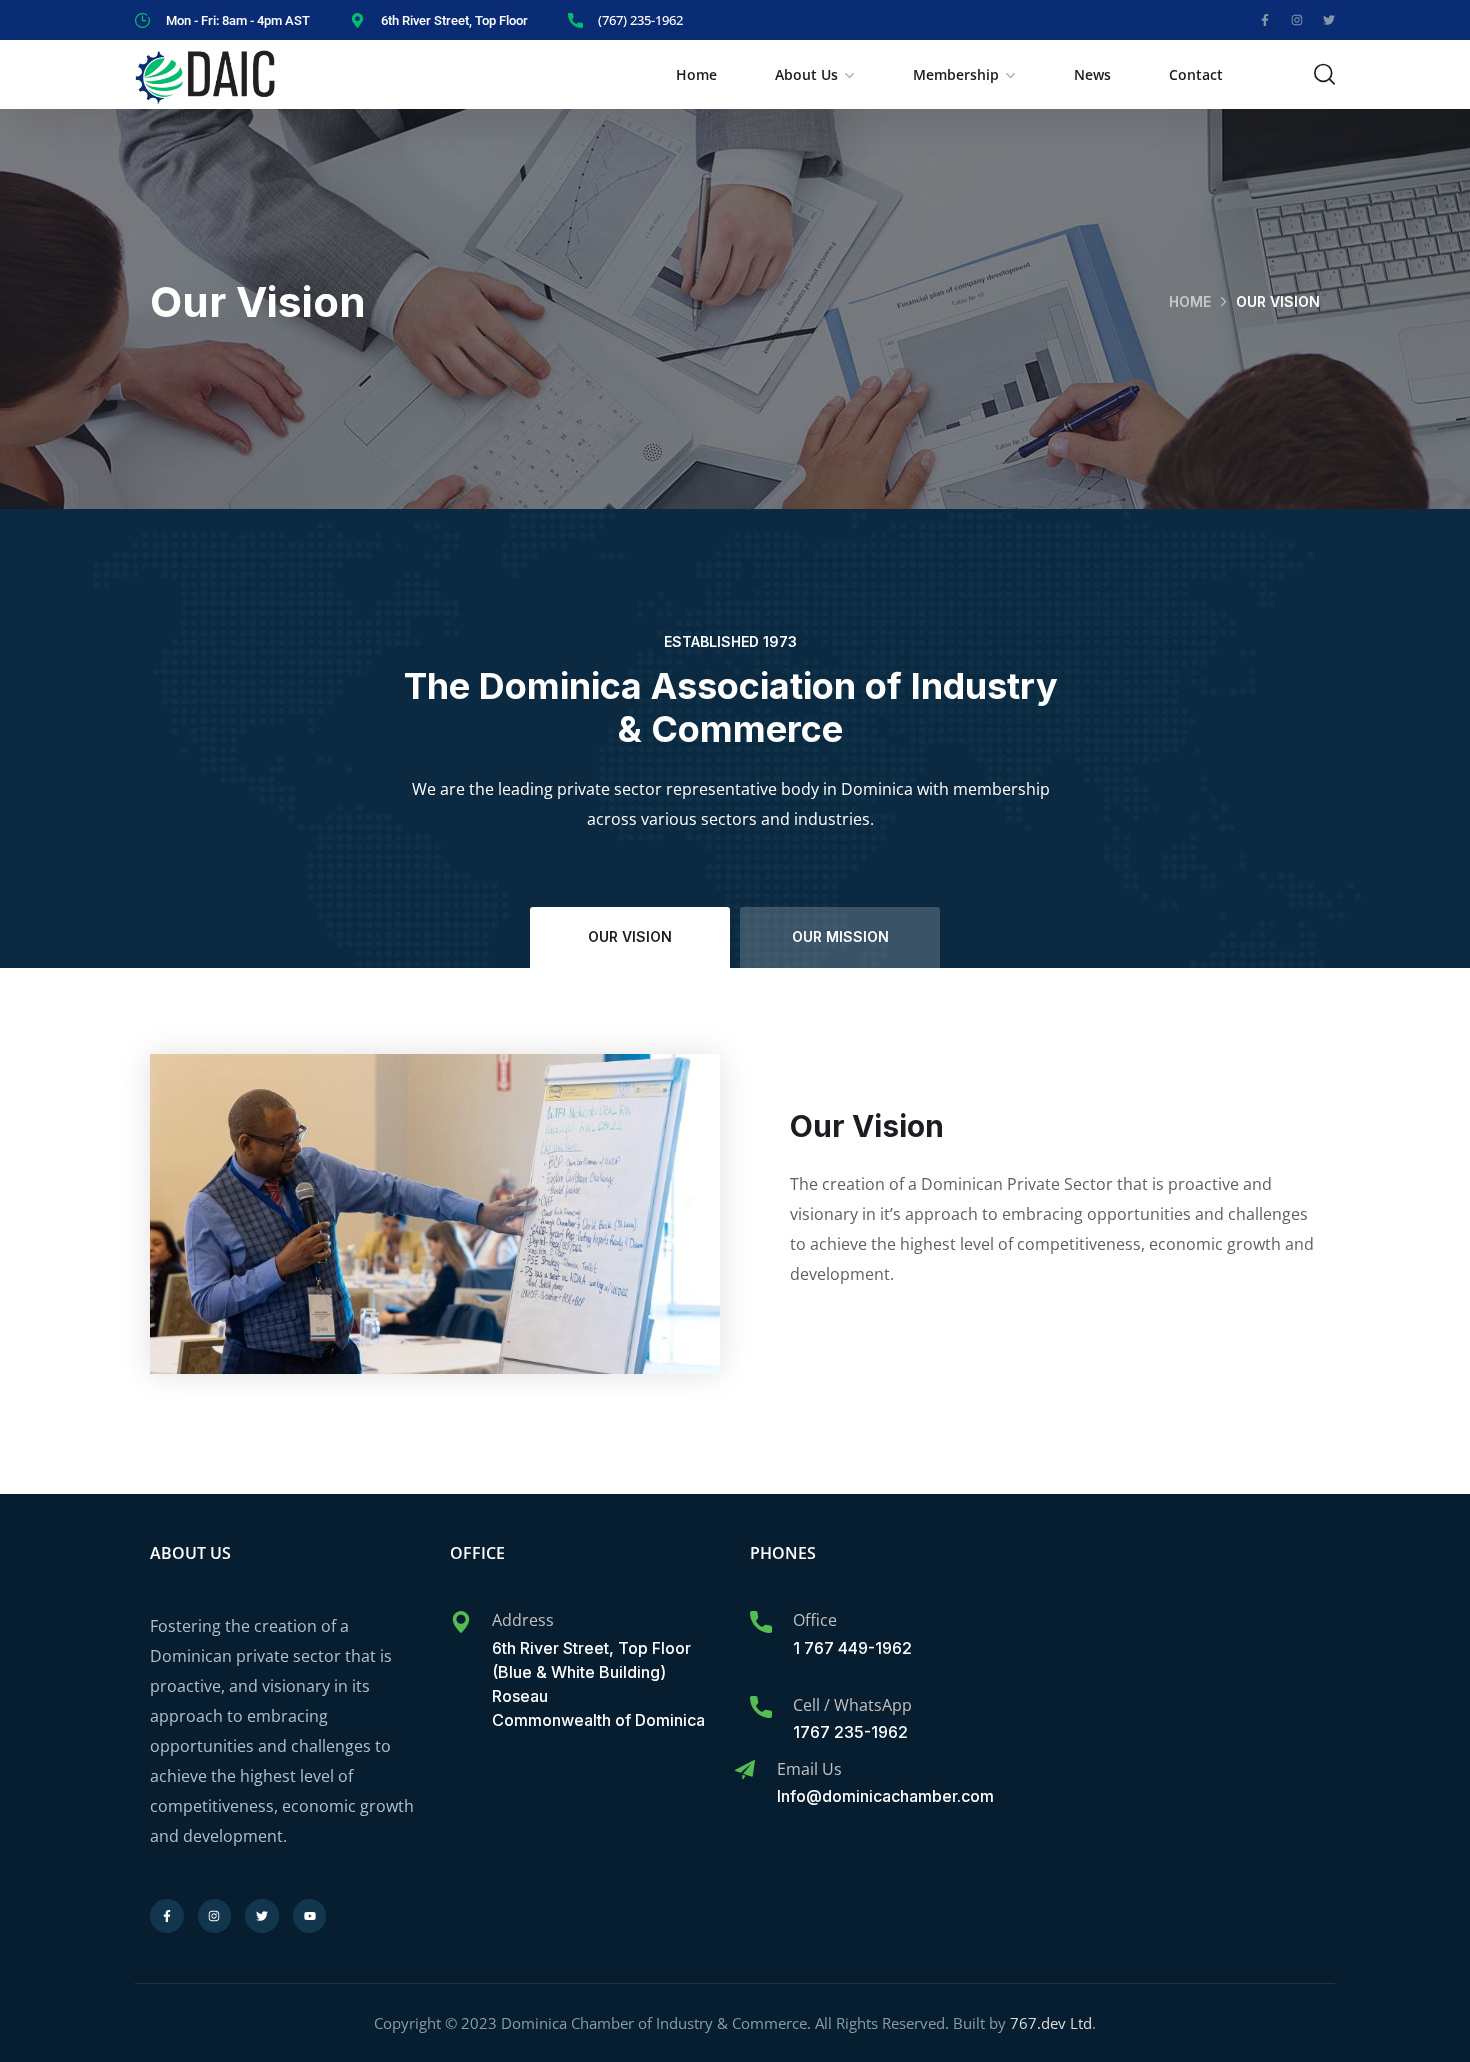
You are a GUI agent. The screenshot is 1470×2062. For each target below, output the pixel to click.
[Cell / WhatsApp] (761, 1707)
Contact (1196, 74)
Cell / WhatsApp (852, 1705)
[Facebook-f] (1265, 20)
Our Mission (840, 936)
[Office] (761, 1622)
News (1092, 74)
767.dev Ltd (1051, 2023)
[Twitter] (1329, 20)
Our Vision (630, 936)
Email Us (809, 1769)
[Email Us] (745, 1770)
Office (815, 1620)
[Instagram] (1297, 20)
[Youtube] (310, 1916)
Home (696, 74)
